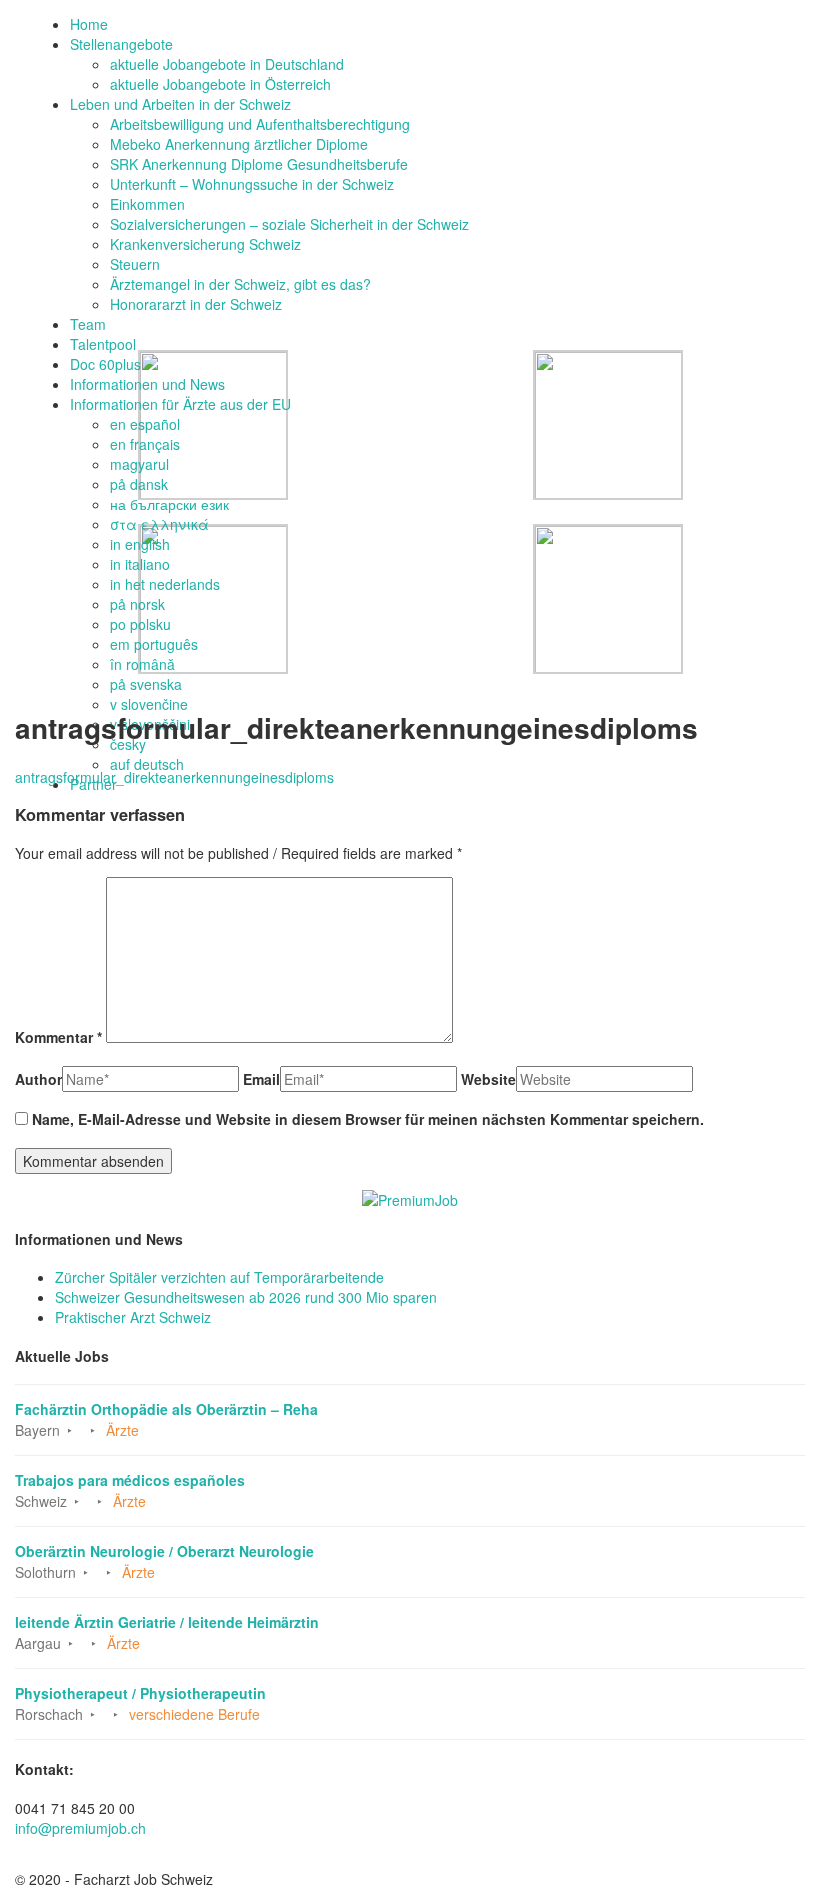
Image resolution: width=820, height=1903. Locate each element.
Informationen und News (147, 384)
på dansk (139, 484)
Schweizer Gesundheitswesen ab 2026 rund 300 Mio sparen (246, 1297)
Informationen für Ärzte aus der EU (180, 404)
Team (88, 324)
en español (145, 424)
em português (154, 644)
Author (38, 1079)
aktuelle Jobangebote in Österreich (220, 84)
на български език (169, 504)
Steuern (135, 264)
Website (488, 1079)
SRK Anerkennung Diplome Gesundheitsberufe (259, 164)
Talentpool (103, 344)
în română (142, 664)
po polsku (140, 624)
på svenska (146, 684)
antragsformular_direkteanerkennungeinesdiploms (174, 777)
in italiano (140, 564)
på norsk (137, 604)
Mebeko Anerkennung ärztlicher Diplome (239, 144)
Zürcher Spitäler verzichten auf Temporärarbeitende (219, 1277)
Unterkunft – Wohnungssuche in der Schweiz (252, 184)
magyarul (139, 464)
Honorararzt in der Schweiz (196, 304)
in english (140, 544)
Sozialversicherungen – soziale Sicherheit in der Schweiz (289, 224)
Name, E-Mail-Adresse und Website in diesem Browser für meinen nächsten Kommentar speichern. (368, 1119)
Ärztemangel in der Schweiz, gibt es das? (240, 284)
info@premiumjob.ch (80, 1828)
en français (145, 444)
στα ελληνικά (159, 524)
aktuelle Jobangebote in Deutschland (227, 64)
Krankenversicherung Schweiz (205, 244)
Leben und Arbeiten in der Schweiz (180, 104)
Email (261, 1079)
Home (89, 24)
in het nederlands (165, 584)
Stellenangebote (121, 44)
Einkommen (147, 204)
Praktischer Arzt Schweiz (133, 1317)
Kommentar (58, 1037)
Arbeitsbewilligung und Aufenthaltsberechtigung (260, 124)
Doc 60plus (105, 364)
